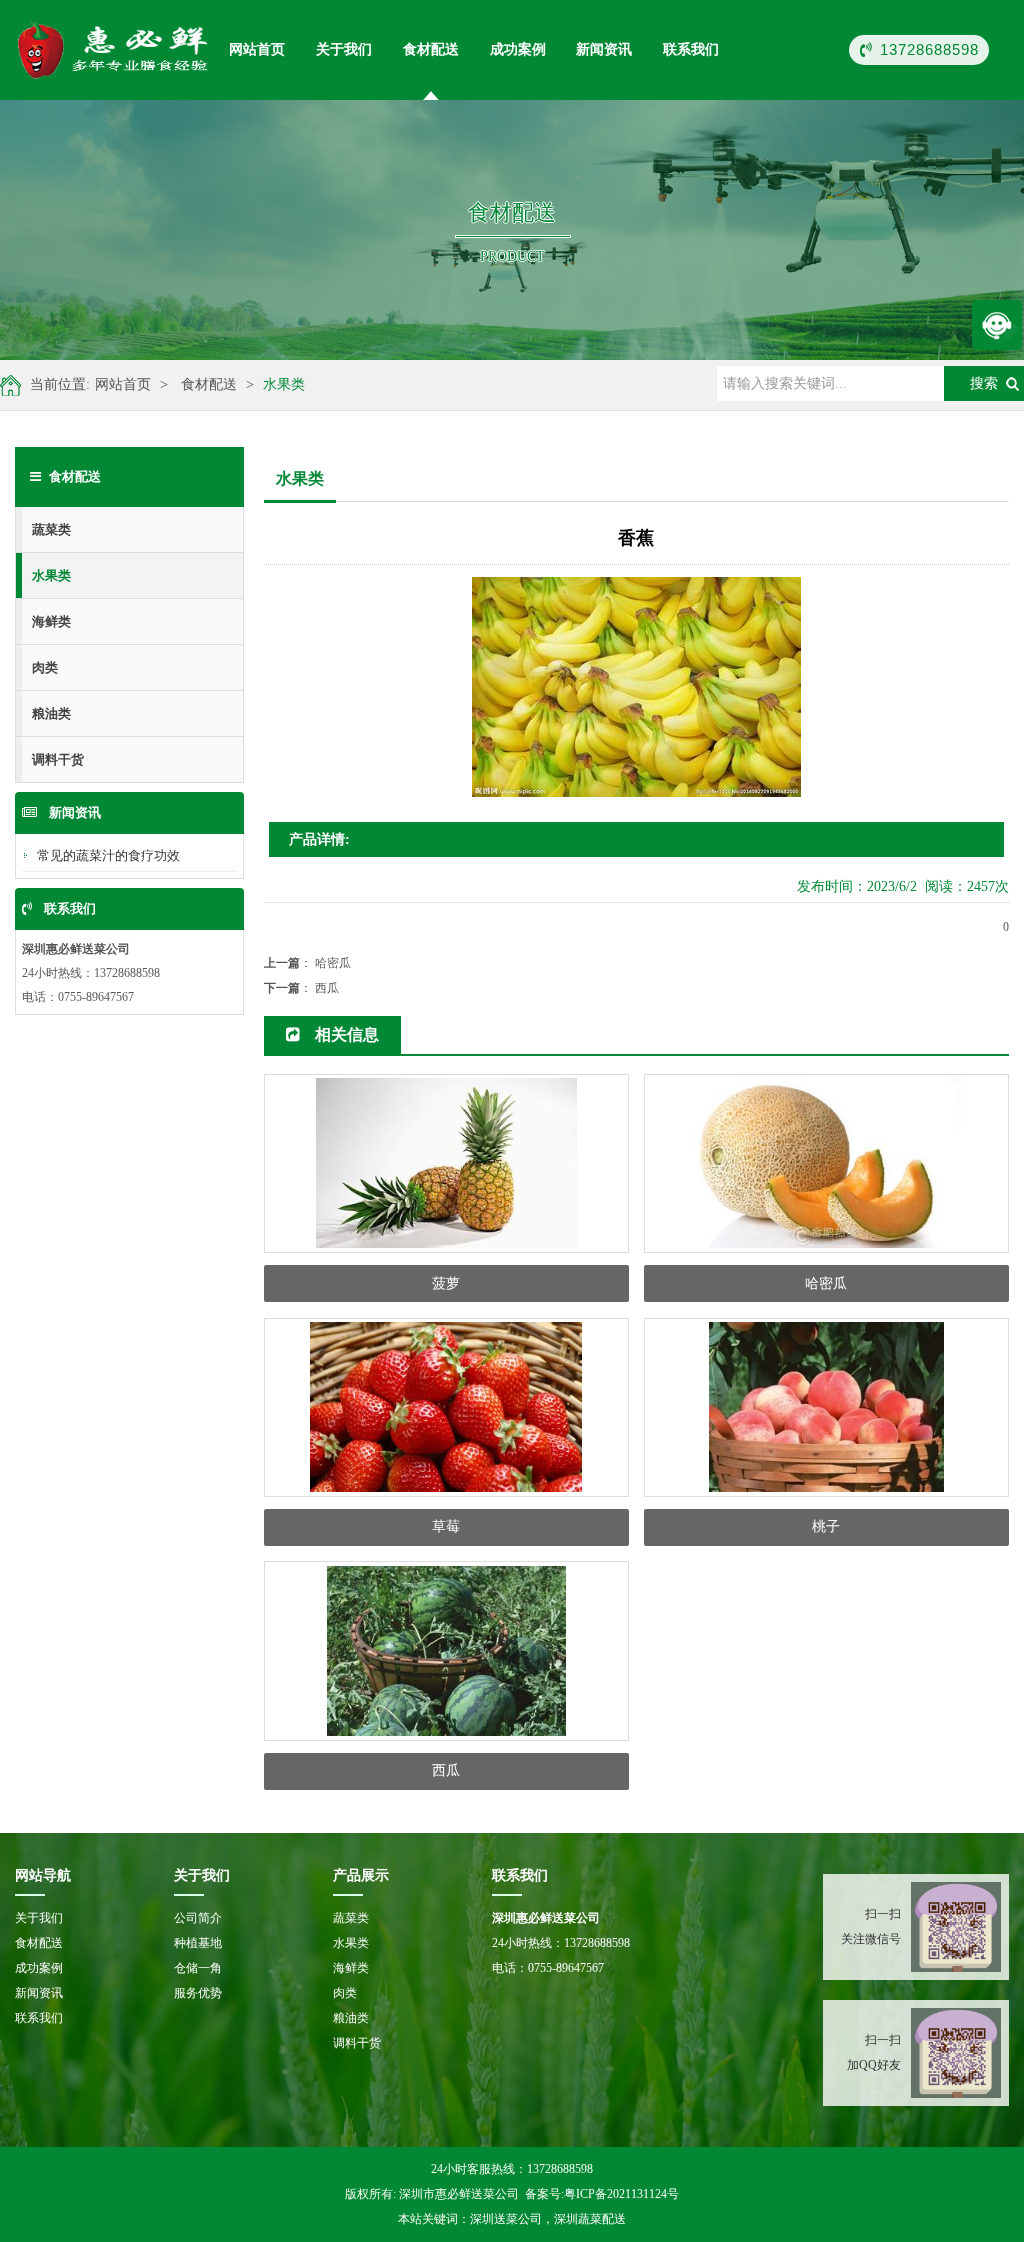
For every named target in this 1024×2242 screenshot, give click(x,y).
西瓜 (327, 988)
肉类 (45, 667)
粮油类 (51, 713)
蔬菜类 (51, 529)
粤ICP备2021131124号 (621, 2194)
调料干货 (58, 759)
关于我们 (344, 49)
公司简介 (198, 1918)
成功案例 (518, 49)
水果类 (284, 384)
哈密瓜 (333, 963)
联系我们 (691, 49)
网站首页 (257, 49)
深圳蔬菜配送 (590, 2219)
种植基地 (198, 1943)
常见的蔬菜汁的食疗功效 (108, 855)
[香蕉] (114, 50)
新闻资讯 (604, 49)
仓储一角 (198, 1968)
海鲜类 (51, 621)
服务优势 (198, 1993)
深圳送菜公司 (506, 2219)
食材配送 (431, 49)
